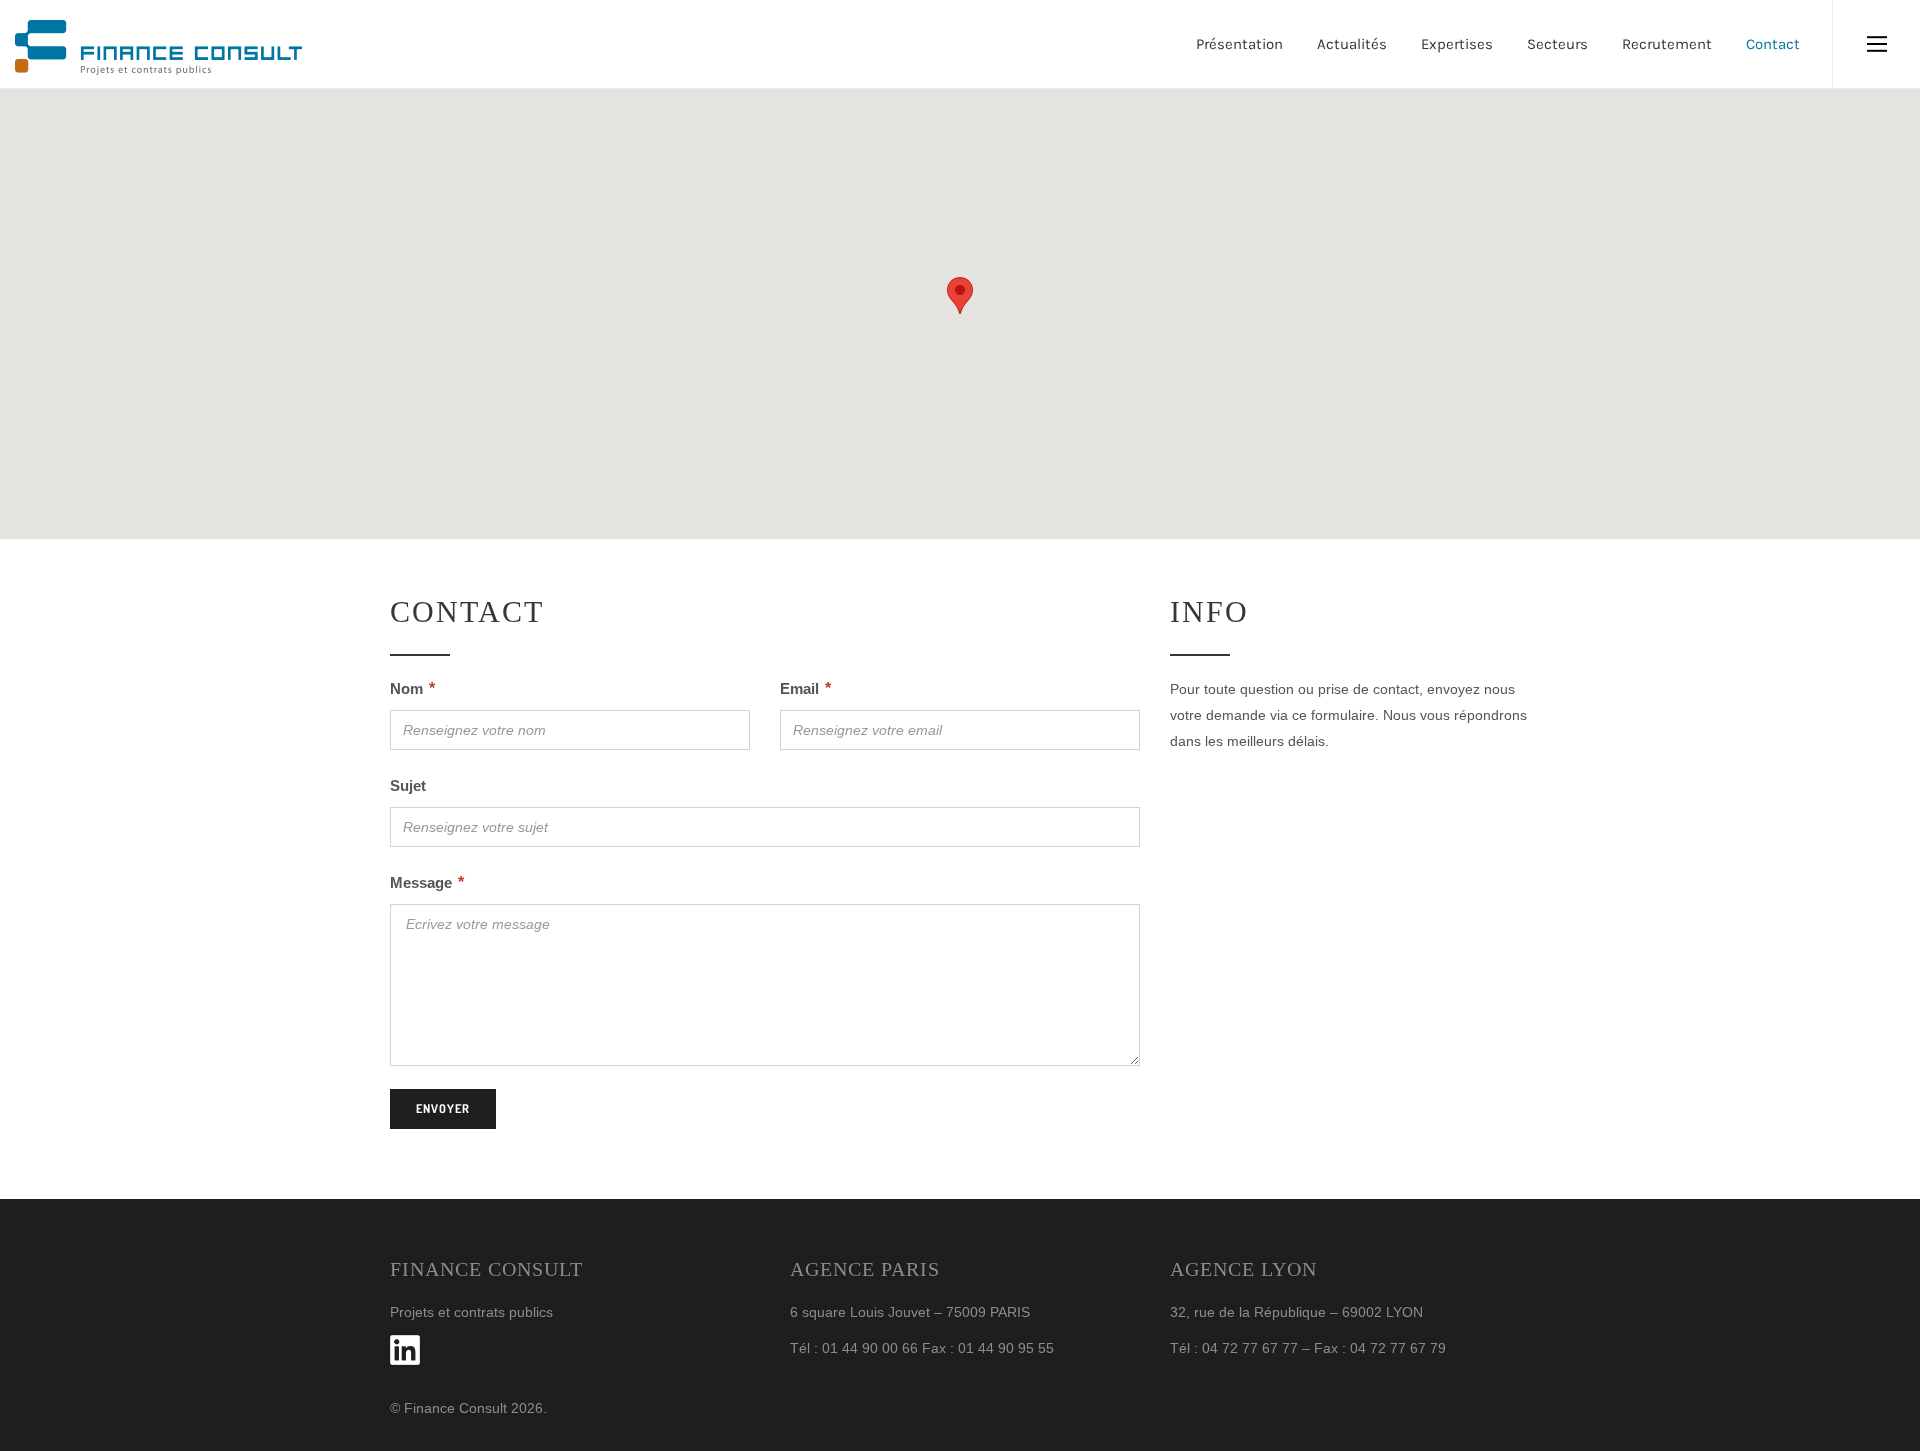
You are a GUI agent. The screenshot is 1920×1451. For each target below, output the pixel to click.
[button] (960, 295)
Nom (412, 688)
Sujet (408, 785)
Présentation (1239, 44)
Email (805, 688)
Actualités (1352, 44)
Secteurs (1557, 44)
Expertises (1457, 44)
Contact (1773, 44)
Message (427, 882)
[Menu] (1876, 44)
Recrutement (1667, 44)
